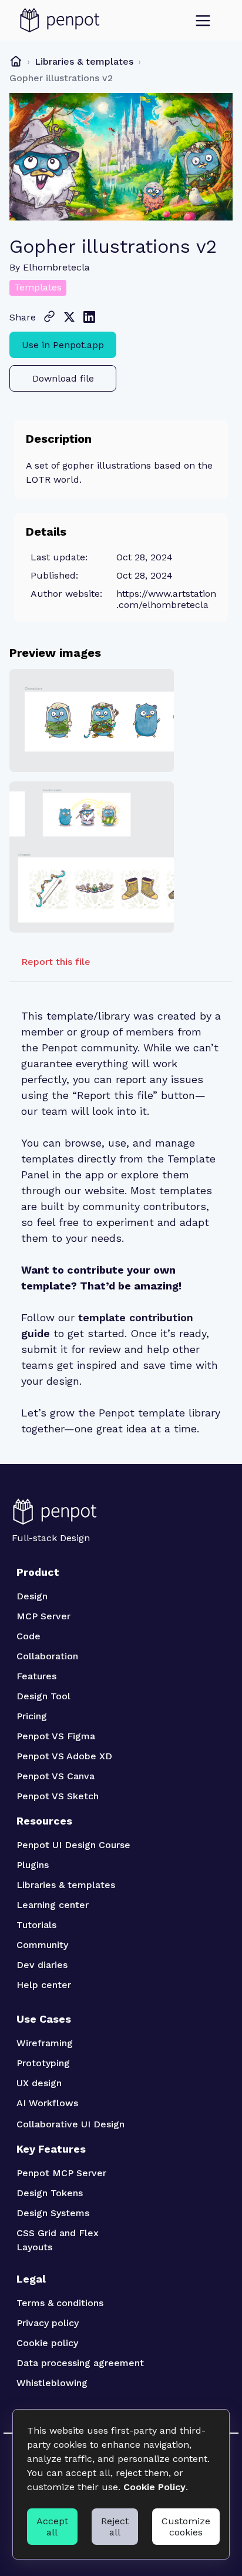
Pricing (32, 1716)
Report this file (56, 962)
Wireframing (45, 2043)
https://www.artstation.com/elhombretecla (166, 599)
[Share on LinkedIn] (89, 317)
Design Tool (43, 1696)
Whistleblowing (52, 2383)
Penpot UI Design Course (73, 1845)
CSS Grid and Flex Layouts (59, 2240)
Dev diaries (42, 1965)
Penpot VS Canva (56, 1776)
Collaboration (47, 1656)
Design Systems (53, 2213)
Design (32, 1596)
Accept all (52, 2527)
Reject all (115, 2527)
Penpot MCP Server (61, 2173)
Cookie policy (47, 2343)
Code (28, 1636)
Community (42, 1945)
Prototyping (43, 2063)
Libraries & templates (84, 61)
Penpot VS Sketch (58, 1796)
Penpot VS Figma (56, 1736)
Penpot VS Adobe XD (64, 1756)
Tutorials (36, 1925)
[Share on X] (69, 317)
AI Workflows (47, 2103)
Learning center (53, 1905)
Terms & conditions (60, 2303)
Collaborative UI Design (70, 2124)
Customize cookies (186, 2527)
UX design (39, 2083)
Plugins (33, 1865)
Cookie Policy (154, 2487)
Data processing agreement (80, 2363)
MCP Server (43, 1616)
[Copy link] (49, 316)
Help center (44, 1985)
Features (36, 1676)
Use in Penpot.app (63, 345)
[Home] (16, 61)
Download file (63, 378)
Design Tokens (50, 2193)
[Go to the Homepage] (60, 21)
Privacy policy (48, 2323)
